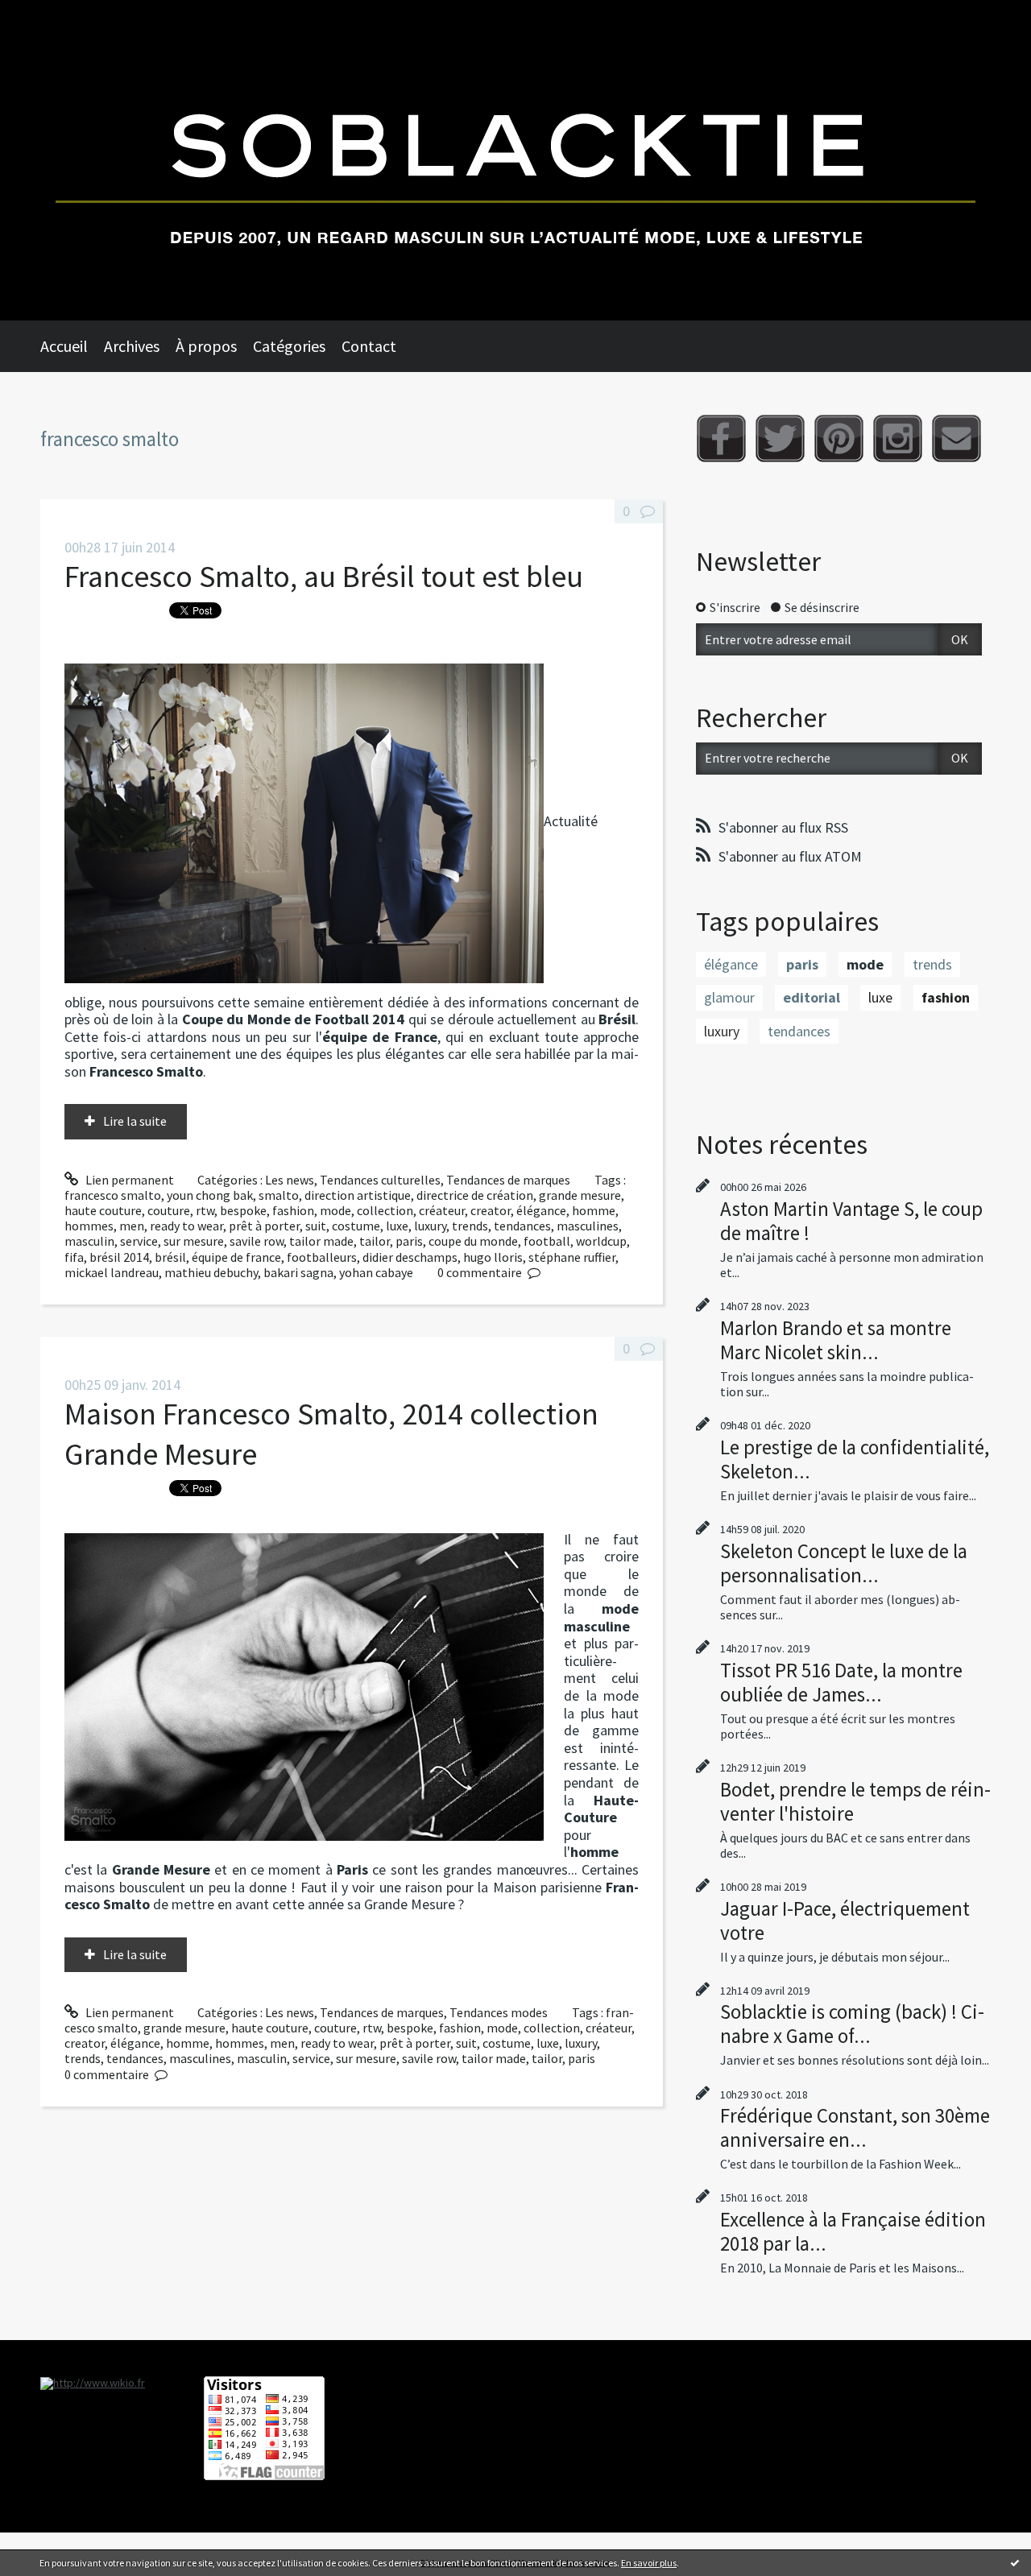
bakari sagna (298, 1272)
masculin (89, 1241)
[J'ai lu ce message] (1015, 2562)
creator (491, 1210)
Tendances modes (499, 2012)
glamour (729, 997)
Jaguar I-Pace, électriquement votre (845, 1921)
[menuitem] (72, 346)
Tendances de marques (508, 1180)
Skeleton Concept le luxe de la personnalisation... (844, 1563)
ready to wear (186, 1226)
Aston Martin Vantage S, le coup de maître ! (851, 1221)
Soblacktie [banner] (515, 160)
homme (594, 1210)
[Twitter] (780, 438)
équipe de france (236, 1257)
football (547, 1241)
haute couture (103, 1210)
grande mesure (580, 1195)
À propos (206, 346)
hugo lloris (493, 1257)
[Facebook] (721, 438)
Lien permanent (128, 1180)
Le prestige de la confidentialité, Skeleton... (855, 1459)
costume (356, 1226)
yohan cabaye (376, 1272)
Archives (132, 346)
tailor (375, 1241)
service (139, 1241)
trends (470, 1226)
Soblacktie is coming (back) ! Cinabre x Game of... (852, 2024)
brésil (170, 1257)
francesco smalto (113, 1195)
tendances (522, 1226)
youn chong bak (210, 1195)
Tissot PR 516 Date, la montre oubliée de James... (841, 1682)
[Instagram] (898, 438)
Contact (369, 346)
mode (335, 1210)
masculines (588, 1226)
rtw (205, 1210)
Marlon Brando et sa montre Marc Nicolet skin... (836, 1340)
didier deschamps (410, 1257)
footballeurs (322, 1257)
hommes (89, 1226)
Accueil (64, 346)
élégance (541, 1210)
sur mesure (194, 1241)
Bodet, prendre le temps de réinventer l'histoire (855, 1801)
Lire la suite (135, 1121)
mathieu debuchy (211, 1272)
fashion (293, 1210)
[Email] (956, 438)
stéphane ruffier (572, 1257)
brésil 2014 (119, 1257)
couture (169, 1210)
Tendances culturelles (380, 1180)
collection (385, 1210)
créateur (442, 1210)
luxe (397, 1226)
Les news (290, 1180)
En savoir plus (649, 2563)
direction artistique (358, 1195)
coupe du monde (473, 1241)
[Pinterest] (839, 438)
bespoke (243, 1210)
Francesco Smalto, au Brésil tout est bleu (324, 576)
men (132, 1226)
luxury (430, 1226)
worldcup (601, 1241)
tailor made (321, 1241)
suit (316, 1226)
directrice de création (475, 1195)
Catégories (289, 346)
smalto (279, 1195)
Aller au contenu (53, 14)
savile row (257, 1241)
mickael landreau (112, 1272)
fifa (74, 1257)
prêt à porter (264, 1226)
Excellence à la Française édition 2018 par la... (853, 2231)
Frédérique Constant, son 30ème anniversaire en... (855, 2127)
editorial (812, 997)
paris (409, 1241)
